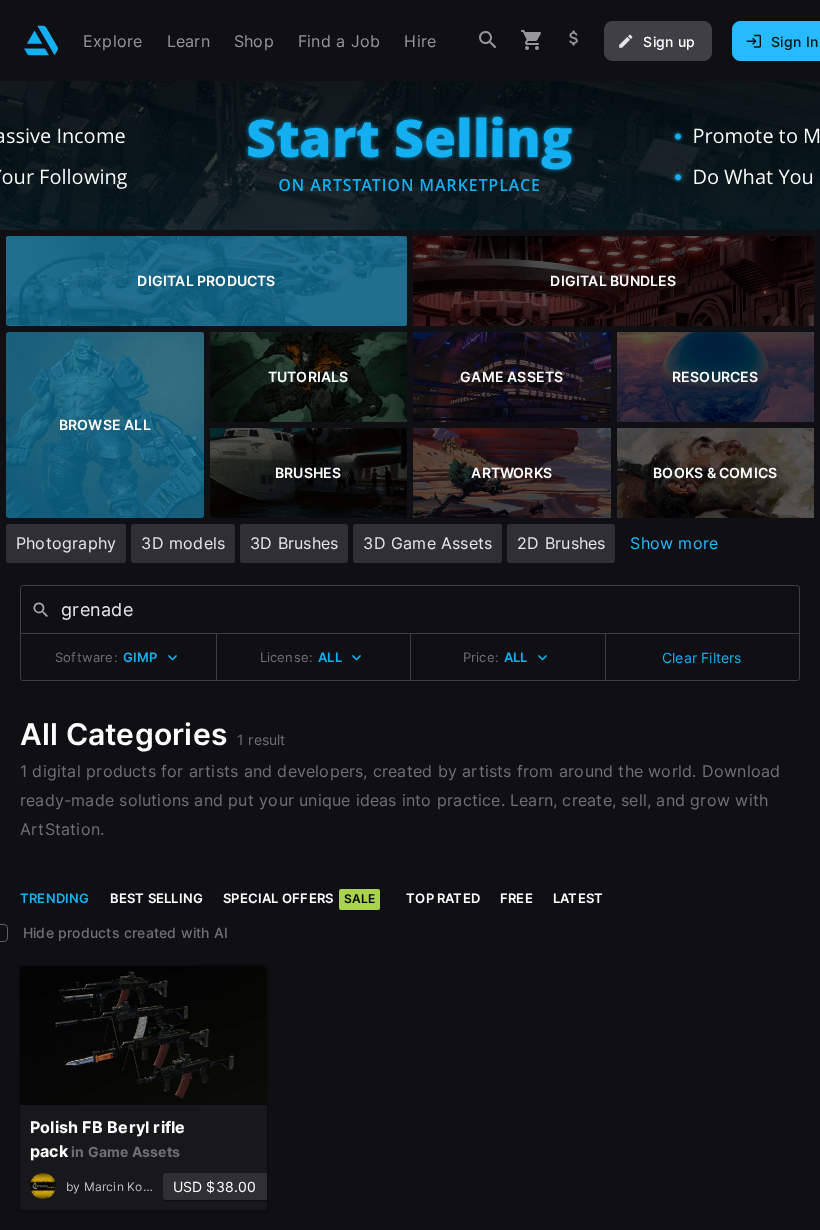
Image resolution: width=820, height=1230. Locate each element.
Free (516, 898)
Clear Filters (702, 657)
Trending (55, 898)
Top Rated (443, 898)
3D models (183, 543)
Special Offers (299, 898)
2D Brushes (561, 543)
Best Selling (157, 898)
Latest (578, 898)
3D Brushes (294, 543)
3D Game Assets (427, 543)
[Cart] (532, 40)
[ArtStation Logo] (41, 40)
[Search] (488, 40)
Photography (66, 543)
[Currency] (574, 40)
